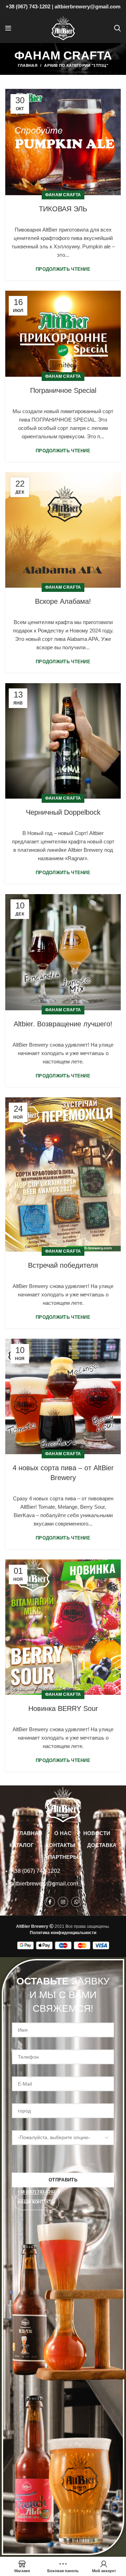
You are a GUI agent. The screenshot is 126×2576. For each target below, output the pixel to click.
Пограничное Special (63, 390)
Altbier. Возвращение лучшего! (63, 1024)
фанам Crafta (63, 195)
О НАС (63, 1833)
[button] (37, 2192)
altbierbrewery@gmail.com (87, 6)
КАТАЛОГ (22, 1845)
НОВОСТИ (97, 1833)
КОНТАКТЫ (61, 1845)
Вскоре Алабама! (63, 601)
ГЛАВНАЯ (29, 1833)
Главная (28, 65)
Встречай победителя (63, 1265)
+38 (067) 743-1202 (28, 6)
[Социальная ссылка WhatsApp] (76, 1902)
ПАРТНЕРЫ (63, 1857)
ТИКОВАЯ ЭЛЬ (63, 209)
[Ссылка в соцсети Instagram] (63, 1902)
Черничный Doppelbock (63, 812)
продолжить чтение (63, 269)
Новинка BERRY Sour (63, 1708)
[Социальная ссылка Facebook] (50, 1902)
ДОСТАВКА (102, 1845)
